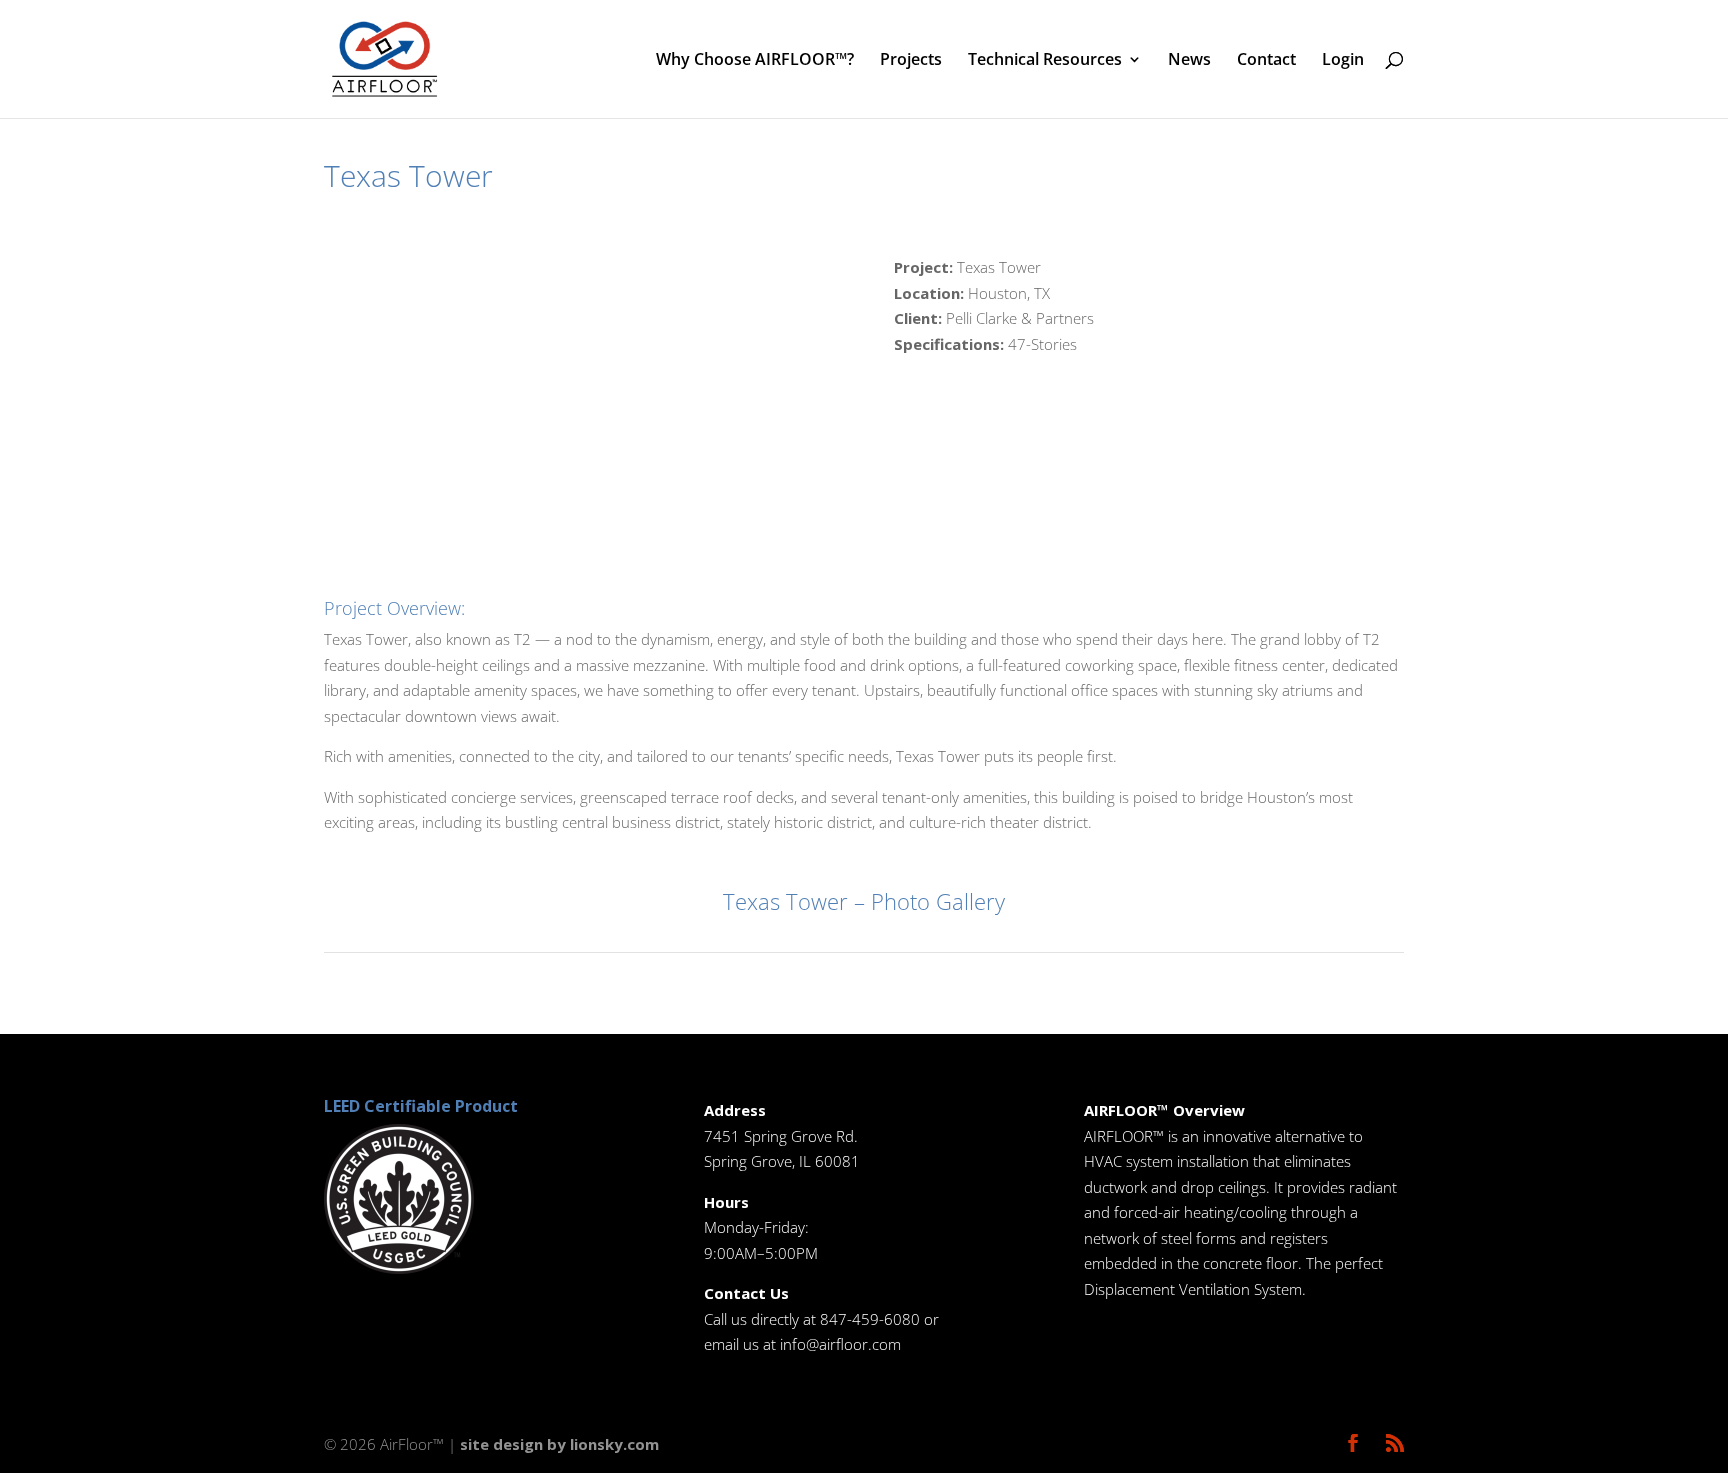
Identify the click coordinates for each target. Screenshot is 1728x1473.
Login (1343, 61)
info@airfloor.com (840, 1344)
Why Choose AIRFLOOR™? (755, 61)
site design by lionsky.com (559, 1444)
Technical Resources (1045, 61)
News (1189, 61)
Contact (1266, 61)
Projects (911, 61)
